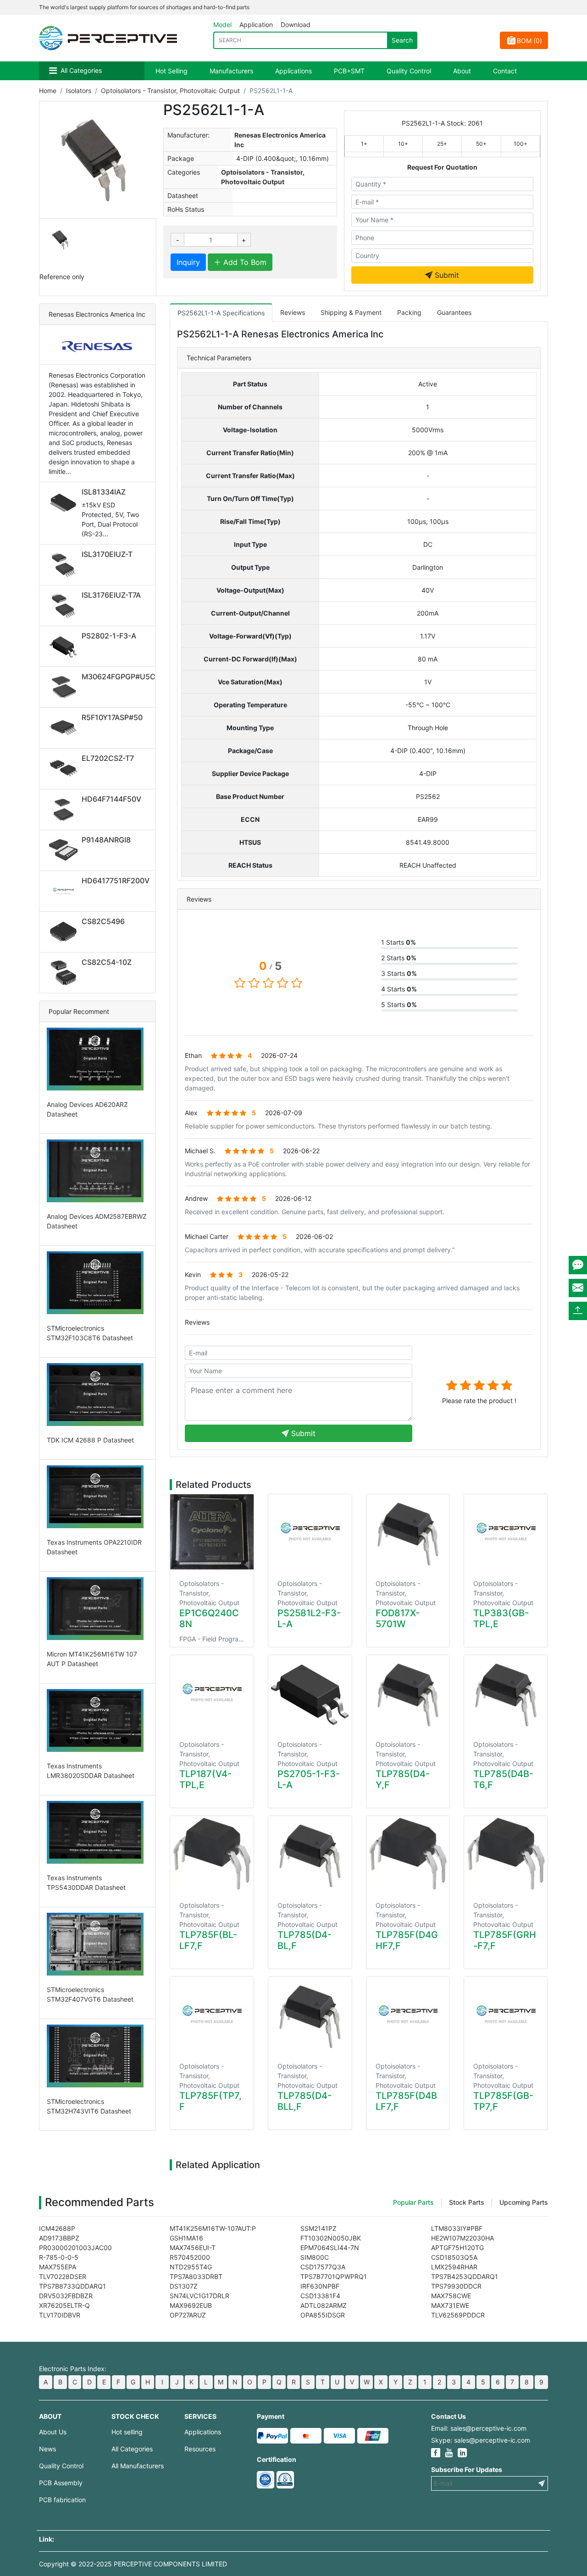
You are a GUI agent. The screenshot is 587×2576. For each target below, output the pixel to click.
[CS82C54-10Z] (65, 973)
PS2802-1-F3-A (109, 636)
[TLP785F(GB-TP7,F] (506, 2015)
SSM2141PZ (318, 2228)
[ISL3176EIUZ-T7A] (65, 605)
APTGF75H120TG (457, 2248)
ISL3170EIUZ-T (107, 554)
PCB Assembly (61, 2483)
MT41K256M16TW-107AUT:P (213, 2228)
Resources (200, 2449)
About (462, 71)
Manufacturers (231, 71)
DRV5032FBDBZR (66, 2296)
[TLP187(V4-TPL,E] (212, 1693)
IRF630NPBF (320, 2286)
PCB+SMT (349, 71)
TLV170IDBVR (60, 2315)
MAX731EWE (450, 2305)
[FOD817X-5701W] (408, 1532)
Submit (446, 275)
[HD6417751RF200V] (65, 891)
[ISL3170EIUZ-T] (65, 565)
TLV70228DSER (63, 2276)
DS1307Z (184, 2286)
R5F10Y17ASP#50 (112, 717)
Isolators (79, 91)
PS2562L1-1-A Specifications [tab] (221, 313)
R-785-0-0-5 (59, 2257)
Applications (293, 71)
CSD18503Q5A (454, 2257)
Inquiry (188, 262)
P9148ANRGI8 (106, 840)
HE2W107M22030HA (462, 2238)
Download (296, 25)
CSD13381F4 (320, 2296)
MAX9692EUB (191, 2305)
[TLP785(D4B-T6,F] (506, 1693)
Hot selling (127, 2432)
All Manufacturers (138, 2466)
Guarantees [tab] (454, 312)
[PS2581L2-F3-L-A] (310, 1532)
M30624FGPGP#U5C (119, 677)
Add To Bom (244, 262)
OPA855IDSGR (323, 2315)
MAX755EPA (58, 2267)
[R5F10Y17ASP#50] (65, 728)
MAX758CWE (451, 2296)
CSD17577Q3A (323, 2267)
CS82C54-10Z (107, 962)
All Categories (81, 70)
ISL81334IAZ (104, 492)
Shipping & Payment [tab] (351, 312)
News (47, 2449)
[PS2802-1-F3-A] (65, 646)
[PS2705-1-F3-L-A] (310, 1693)
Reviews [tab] (293, 312)
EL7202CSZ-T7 (108, 758)
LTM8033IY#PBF (457, 2228)
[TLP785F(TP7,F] (212, 2015)
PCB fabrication (62, 2500)
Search (402, 40)
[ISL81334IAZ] (65, 502)
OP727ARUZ (188, 2315)
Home (48, 91)
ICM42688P (57, 2228)
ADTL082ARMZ (324, 2305)
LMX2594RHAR (454, 2267)
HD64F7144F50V (111, 799)
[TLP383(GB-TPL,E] (506, 1532)
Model (222, 25)
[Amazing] (507, 1385)
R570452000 (190, 2257)
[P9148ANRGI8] (65, 850)
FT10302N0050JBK (331, 2238)
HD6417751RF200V (116, 881)
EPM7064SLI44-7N (330, 2248)
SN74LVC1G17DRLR (199, 2296)
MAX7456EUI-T (193, 2248)
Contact (505, 71)
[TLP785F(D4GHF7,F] (408, 1854)
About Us (53, 2432)
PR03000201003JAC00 (75, 2248)
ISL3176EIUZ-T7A (111, 595)
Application (256, 25)
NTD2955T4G (191, 2267)
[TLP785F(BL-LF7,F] (212, 1854)
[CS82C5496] (65, 932)
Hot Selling (172, 71)
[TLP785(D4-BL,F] (310, 1854)
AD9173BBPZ (59, 2238)
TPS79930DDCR (456, 2286)
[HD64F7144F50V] (65, 809)
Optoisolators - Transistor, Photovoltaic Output (170, 91)
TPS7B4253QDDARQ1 (465, 2276)
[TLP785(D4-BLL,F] (310, 2015)
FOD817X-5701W (398, 1618)
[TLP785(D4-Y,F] (408, 1693)
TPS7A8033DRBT (196, 2276)
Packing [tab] (409, 312)
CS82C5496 (103, 921)
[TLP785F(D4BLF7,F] (408, 2015)
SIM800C (315, 2257)
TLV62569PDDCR (458, 2315)
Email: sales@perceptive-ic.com (479, 2428)
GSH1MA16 (186, 2238)
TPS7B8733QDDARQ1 (72, 2286)
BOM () (529, 41)
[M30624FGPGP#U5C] (65, 687)
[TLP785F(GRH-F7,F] (506, 1854)
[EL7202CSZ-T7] (65, 769)
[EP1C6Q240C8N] (212, 1532)
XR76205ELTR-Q (64, 2305)
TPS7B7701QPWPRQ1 (334, 2276)
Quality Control (409, 71)
